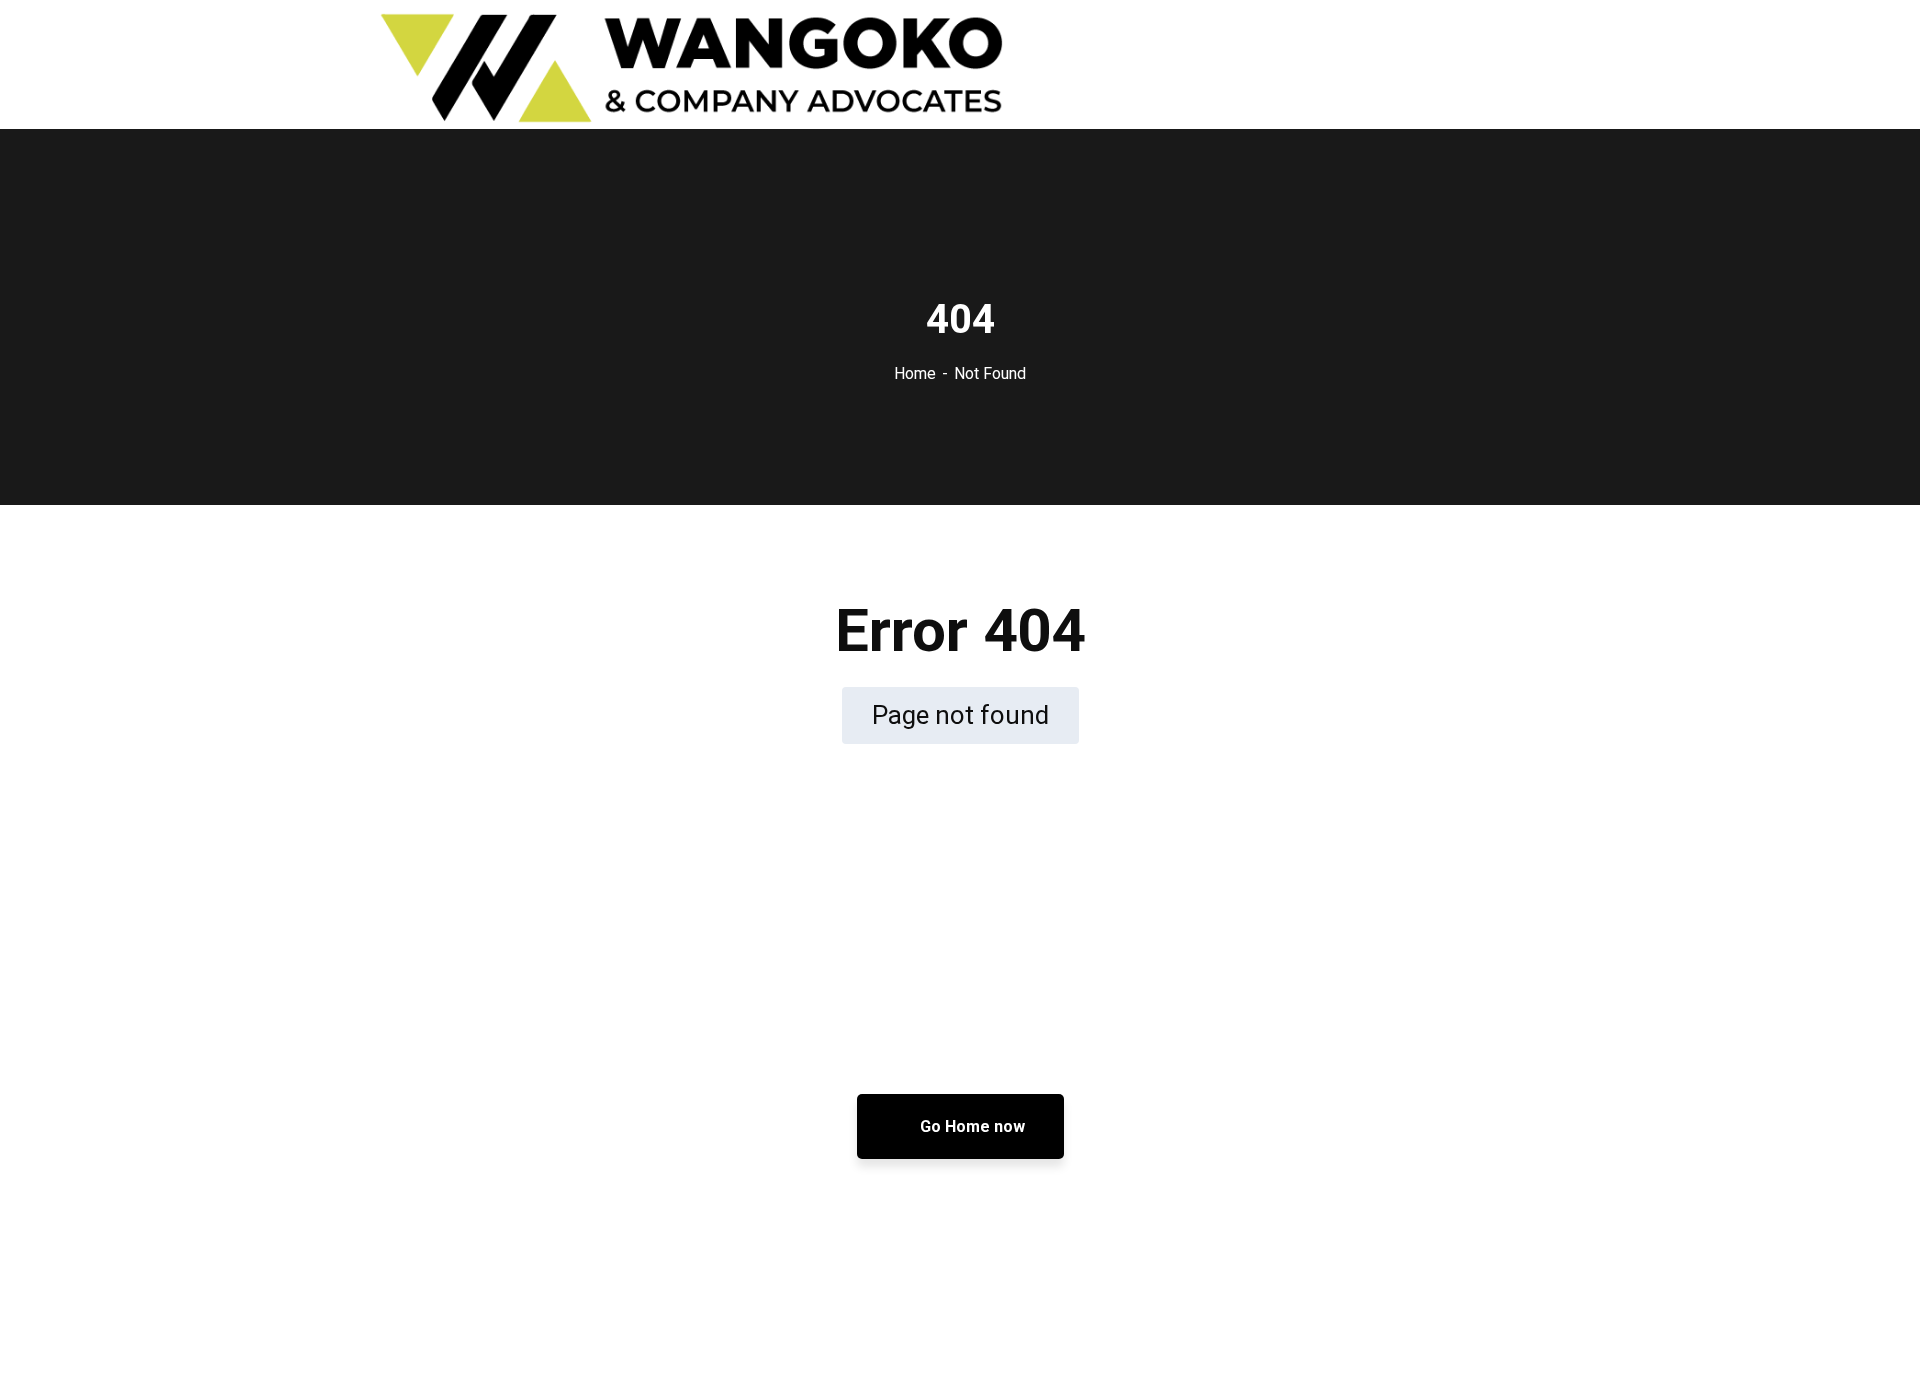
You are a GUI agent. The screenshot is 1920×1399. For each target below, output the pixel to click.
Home (915, 373)
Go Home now (970, 1126)
